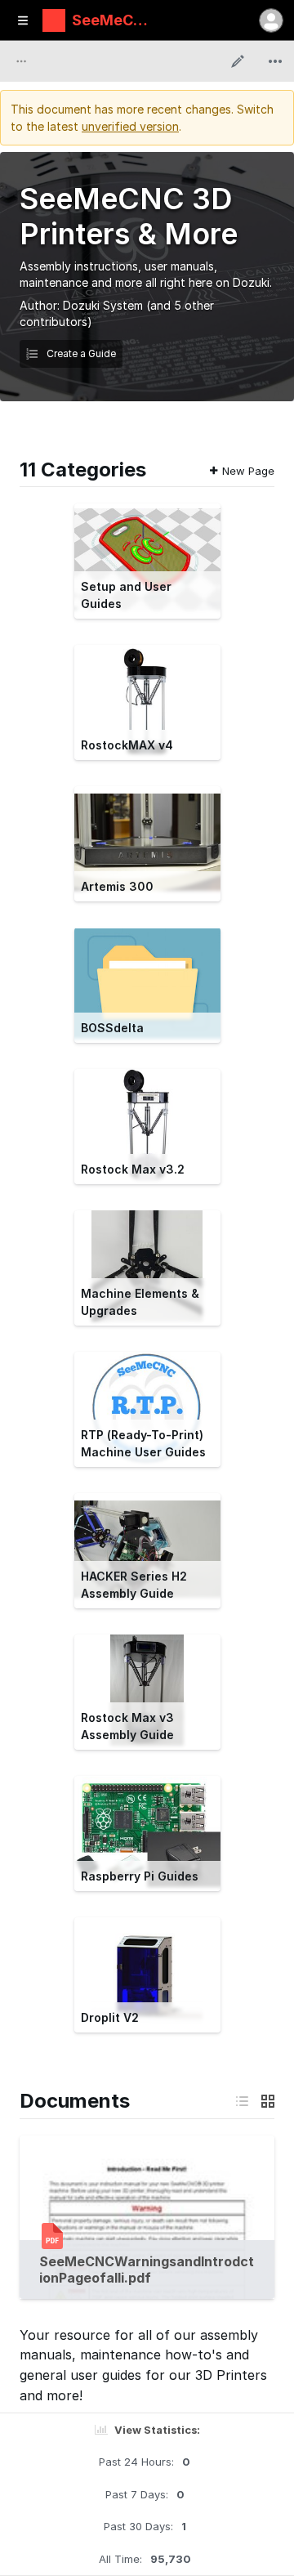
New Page (248, 471)
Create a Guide (80, 353)
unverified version (130, 126)
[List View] (242, 2101)
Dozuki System (103, 305)
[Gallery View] (268, 2101)
